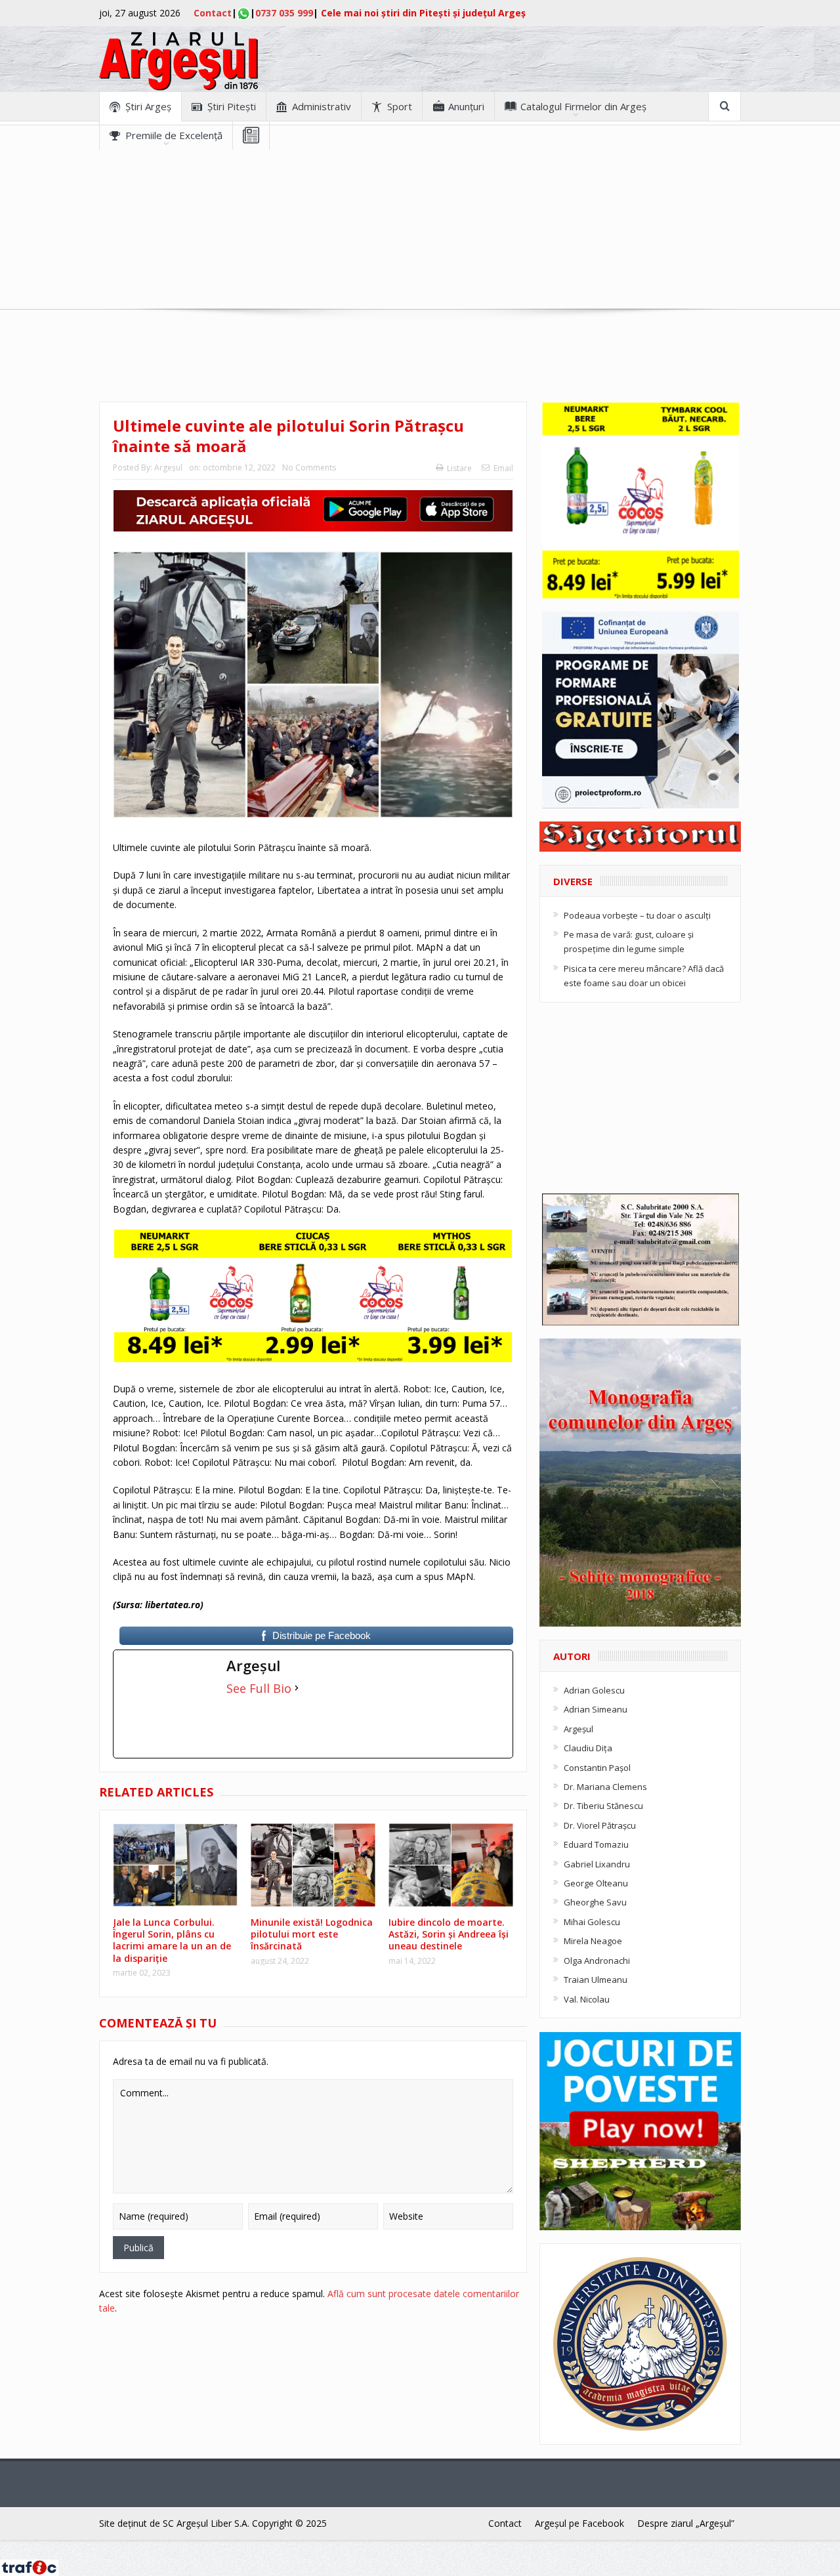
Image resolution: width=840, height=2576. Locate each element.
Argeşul (168, 467)
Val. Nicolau (587, 1999)
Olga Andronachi (597, 1961)
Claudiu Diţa (588, 1748)
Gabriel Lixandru (597, 1864)
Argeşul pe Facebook (579, 2523)
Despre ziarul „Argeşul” (686, 2523)
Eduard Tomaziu (596, 1844)
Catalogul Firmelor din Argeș (583, 106)
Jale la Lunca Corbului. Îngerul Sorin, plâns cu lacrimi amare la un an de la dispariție (172, 1940)
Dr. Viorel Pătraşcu (600, 1825)
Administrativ (322, 106)
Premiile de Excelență (174, 135)
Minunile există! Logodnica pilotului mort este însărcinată (312, 1934)
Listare (459, 468)
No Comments (309, 467)
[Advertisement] (420, 241)
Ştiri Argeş (148, 106)
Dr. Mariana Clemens (605, 1787)
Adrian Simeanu (596, 1709)
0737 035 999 (284, 13)
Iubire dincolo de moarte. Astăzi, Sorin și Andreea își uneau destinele (449, 1934)
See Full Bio (259, 1688)
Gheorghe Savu (595, 1902)
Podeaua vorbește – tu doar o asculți (637, 915)
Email (503, 468)
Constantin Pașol (597, 1768)
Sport (400, 106)
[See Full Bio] (297, 1688)
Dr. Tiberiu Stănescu (603, 1806)
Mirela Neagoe (593, 1941)
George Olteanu (596, 1883)
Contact (213, 13)
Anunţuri (466, 106)
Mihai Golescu (592, 1922)
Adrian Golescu (594, 1690)
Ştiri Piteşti (232, 106)
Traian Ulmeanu (596, 1980)
